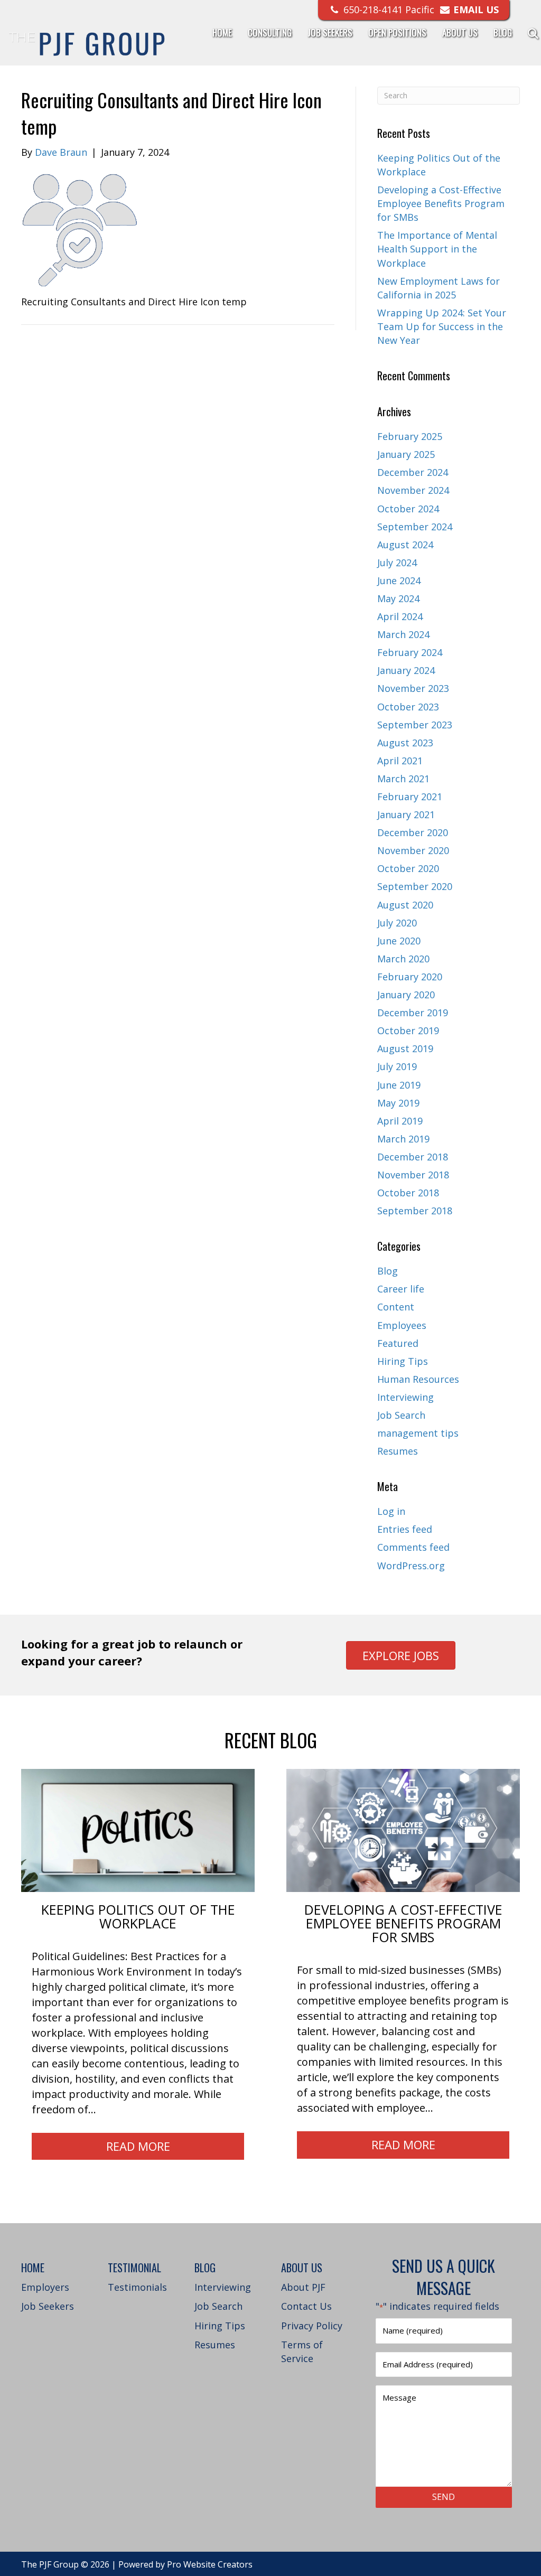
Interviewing (405, 1397)
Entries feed (405, 1529)
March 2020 (403, 959)
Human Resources (418, 1379)
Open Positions (397, 32)
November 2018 (413, 1175)
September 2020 (415, 886)
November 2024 (413, 490)
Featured (398, 1343)
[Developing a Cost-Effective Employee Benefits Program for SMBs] (403, 1830)
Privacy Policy (312, 2326)
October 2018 (408, 1193)
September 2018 (415, 1211)
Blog (503, 32)
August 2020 (405, 905)
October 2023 (408, 707)
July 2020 (397, 923)
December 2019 (413, 1013)
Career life (401, 1289)
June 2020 (399, 941)
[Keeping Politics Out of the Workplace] (138, 1830)
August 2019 (405, 1048)
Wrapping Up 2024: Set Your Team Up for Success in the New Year (442, 326)
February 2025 (410, 436)
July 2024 (397, 563)
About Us (460, 32)
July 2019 (397, 1066)
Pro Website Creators (210, 2564)
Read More (138, 2146)
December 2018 (413, 1157)
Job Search (401, 1415)
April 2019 (400, 1121)
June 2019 (399, 1085)
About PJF (303, 2287)
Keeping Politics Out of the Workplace (138, 1916)
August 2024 (405, 545)
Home (222, 32)
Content (396, 1307)
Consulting (270, 32)
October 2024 (408, 509)
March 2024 (403, 634)
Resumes (398, 1451)
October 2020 (408, 868)
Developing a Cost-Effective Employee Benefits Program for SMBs (441, 203)
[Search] (526, 33)
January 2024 (406, 670)
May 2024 (398, 598)
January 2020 (406, 995)
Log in (391, 1511)
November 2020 (413, 850)
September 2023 (415, 725)
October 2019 (408, 1031)
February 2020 (410, 977)
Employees (402, 1325)
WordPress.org (411, 1566)
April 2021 (400, 761)
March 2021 (403, 779)
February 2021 (410, 797)
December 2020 (413, 832)
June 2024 (399, 580)
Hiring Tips (403, 1361)
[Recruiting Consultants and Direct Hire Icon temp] (80, 230)
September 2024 (415, 527)
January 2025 (406, 454)
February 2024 (410, 652)
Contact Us (306, 2306)
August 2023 (405, 743)
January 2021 (406, 814)
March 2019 (403, 1139)
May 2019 (398, 1103)
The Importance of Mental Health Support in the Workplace (437, 249)
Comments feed (413, 1547)
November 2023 (413, 688)
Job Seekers (330, 32)
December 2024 (413, 472)
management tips (418, 1433)
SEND (444, 2497)
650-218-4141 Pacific (388, 10)
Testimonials (137, 2287)
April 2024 (400, 616)
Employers (45, 2287)
